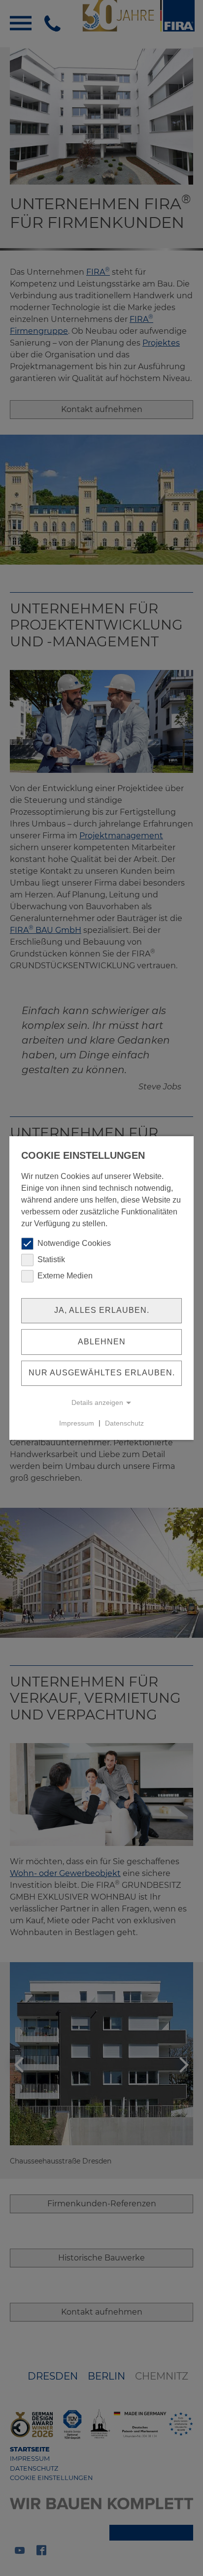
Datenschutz (124, 1423)
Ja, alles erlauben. (102, 1310)
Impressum (77, 1423)
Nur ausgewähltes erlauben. (102, 1373)
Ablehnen (102, 1342)
